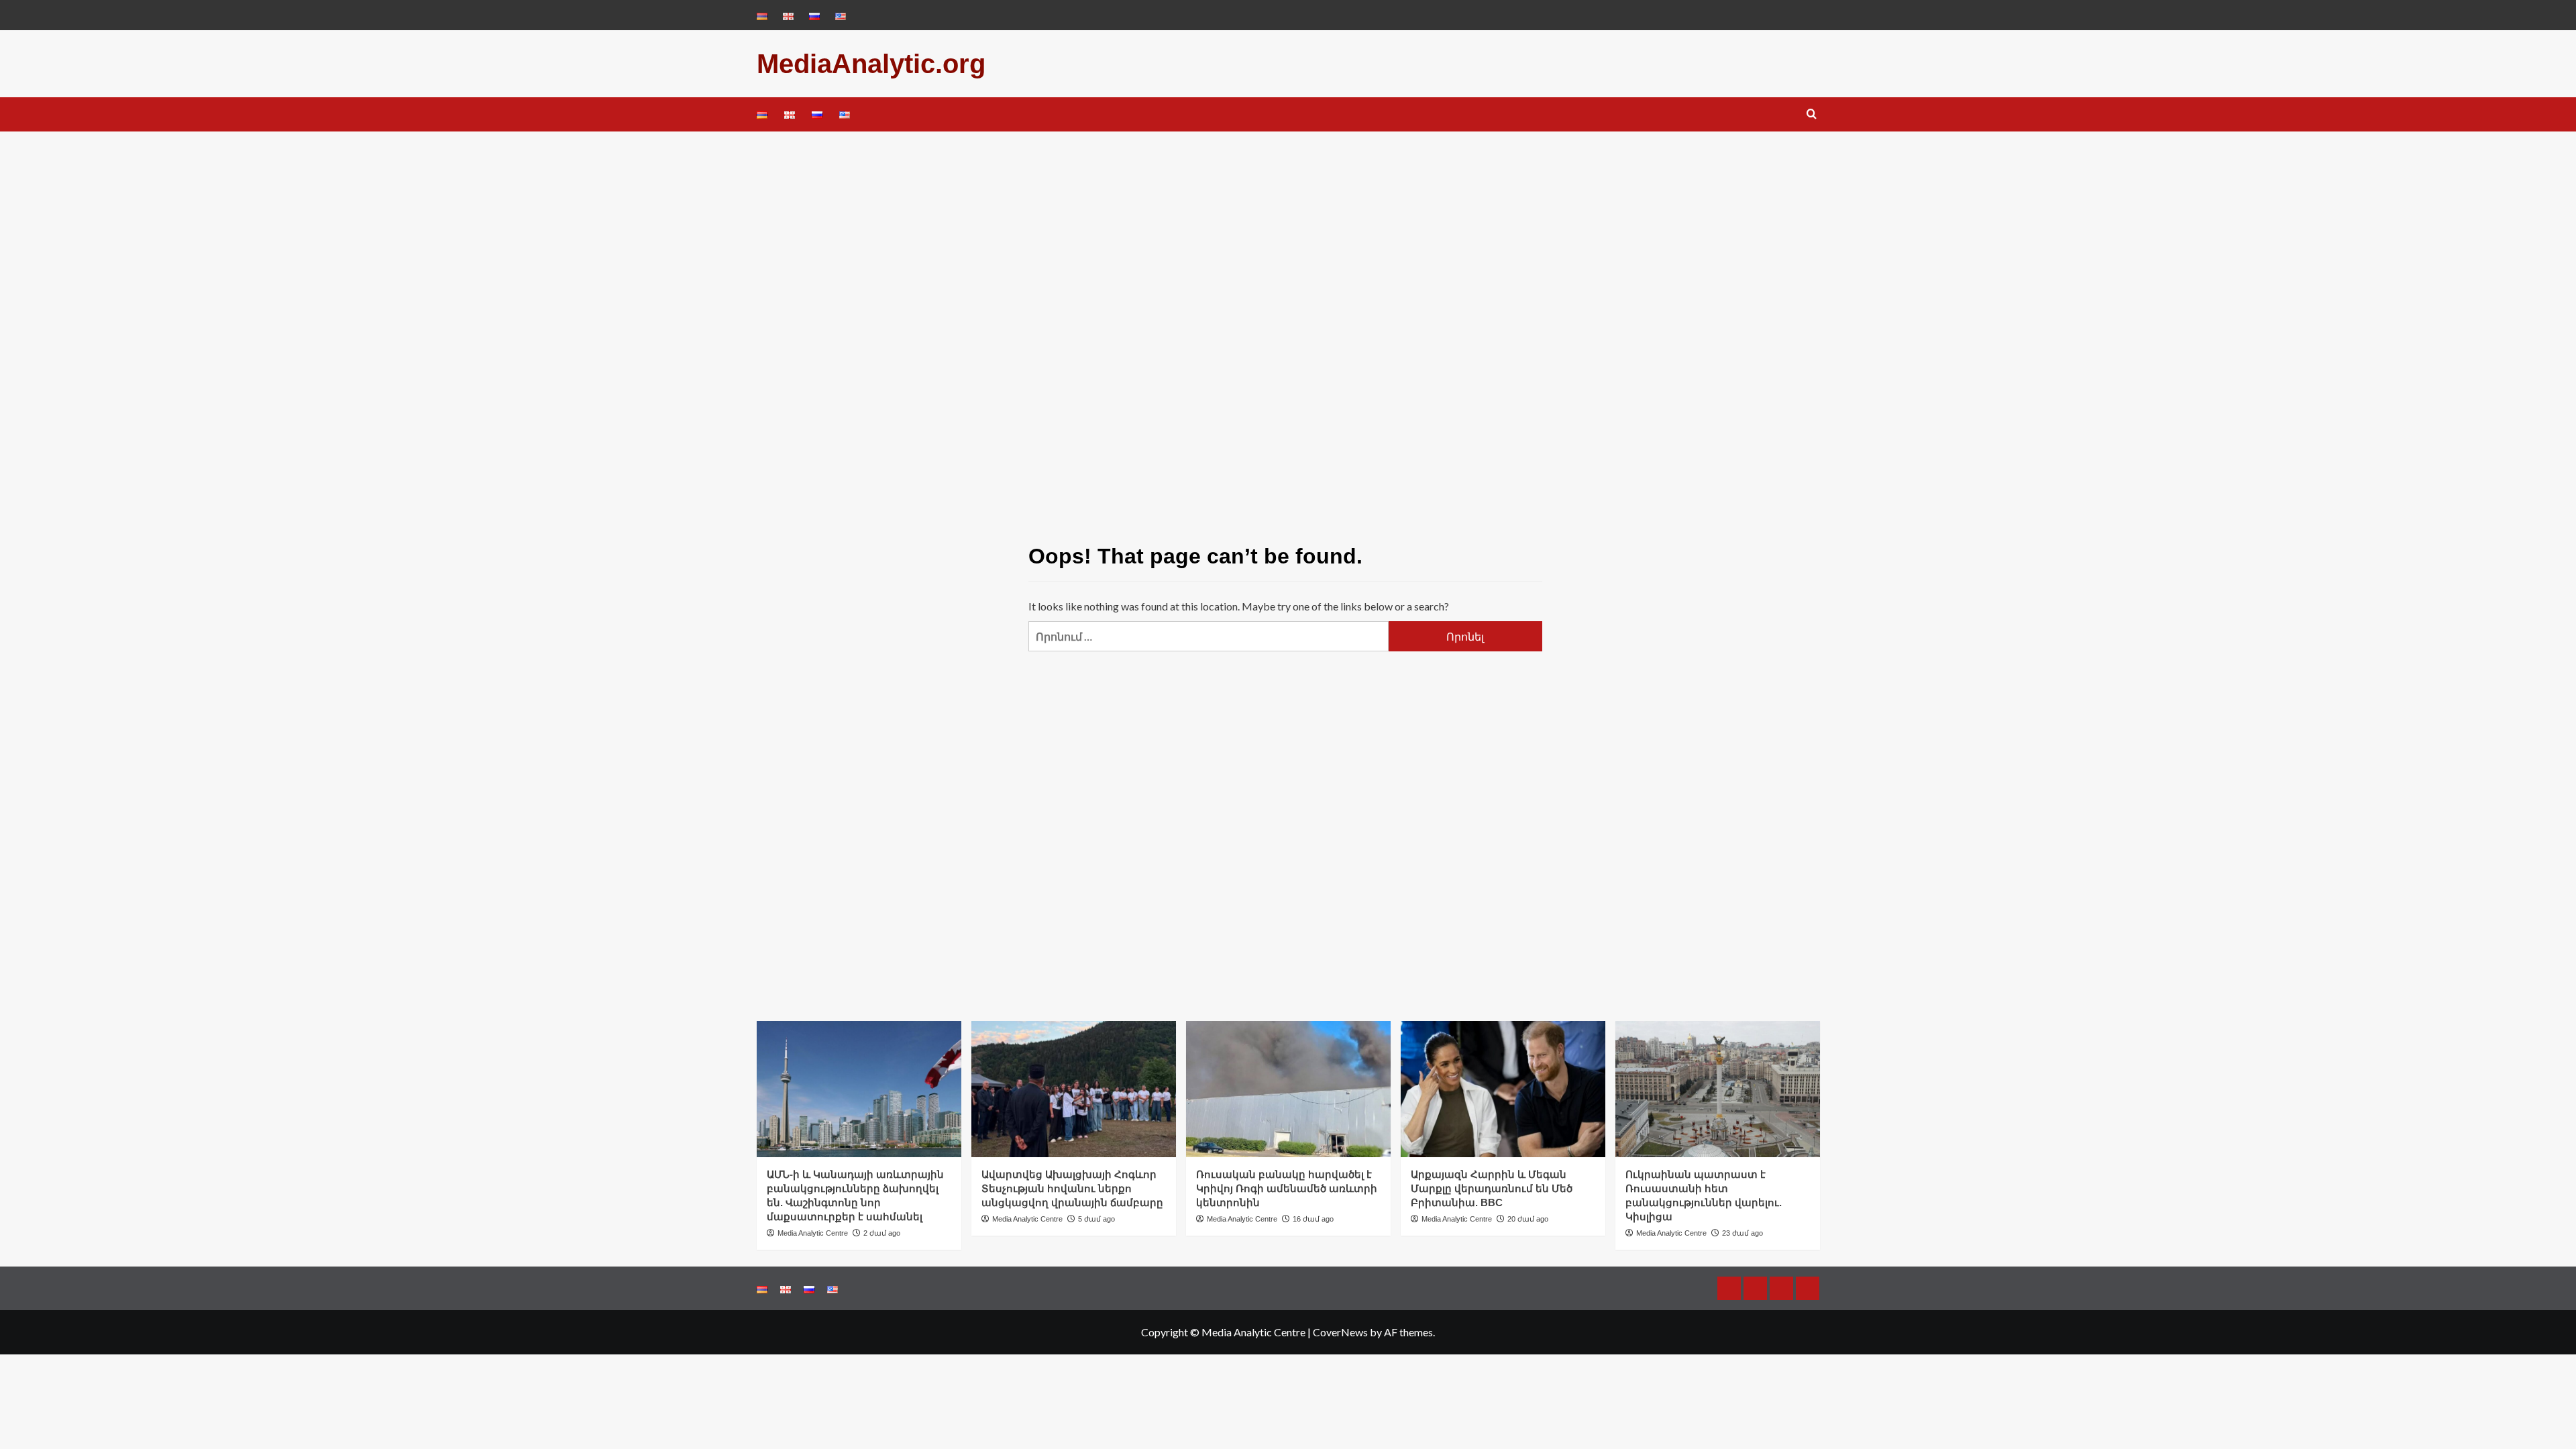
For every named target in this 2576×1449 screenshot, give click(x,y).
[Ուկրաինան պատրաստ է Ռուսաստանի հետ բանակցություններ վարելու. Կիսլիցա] (1718, 1089)
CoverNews (1340, 1332)
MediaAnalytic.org (871, 64)
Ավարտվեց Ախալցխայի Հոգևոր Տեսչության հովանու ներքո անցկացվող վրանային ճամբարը (1072, 1188)
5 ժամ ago (1096, 1219)
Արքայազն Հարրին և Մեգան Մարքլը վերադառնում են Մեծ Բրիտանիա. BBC (1492, 1188)
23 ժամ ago (1742, 1233)
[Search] (1812, 114)
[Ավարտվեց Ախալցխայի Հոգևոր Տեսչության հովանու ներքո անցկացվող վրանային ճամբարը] (1074, 1089)
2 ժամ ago (882, 1233)
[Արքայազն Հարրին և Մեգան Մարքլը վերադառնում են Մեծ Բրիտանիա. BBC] (1503, 1089)
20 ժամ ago (1528, 1219)
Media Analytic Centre (813, 1233)
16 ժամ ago (1313, 1219)
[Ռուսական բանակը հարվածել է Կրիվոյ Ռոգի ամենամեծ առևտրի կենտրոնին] (1288, 1089)
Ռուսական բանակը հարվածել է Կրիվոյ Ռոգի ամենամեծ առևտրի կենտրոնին (1287, 1188)
